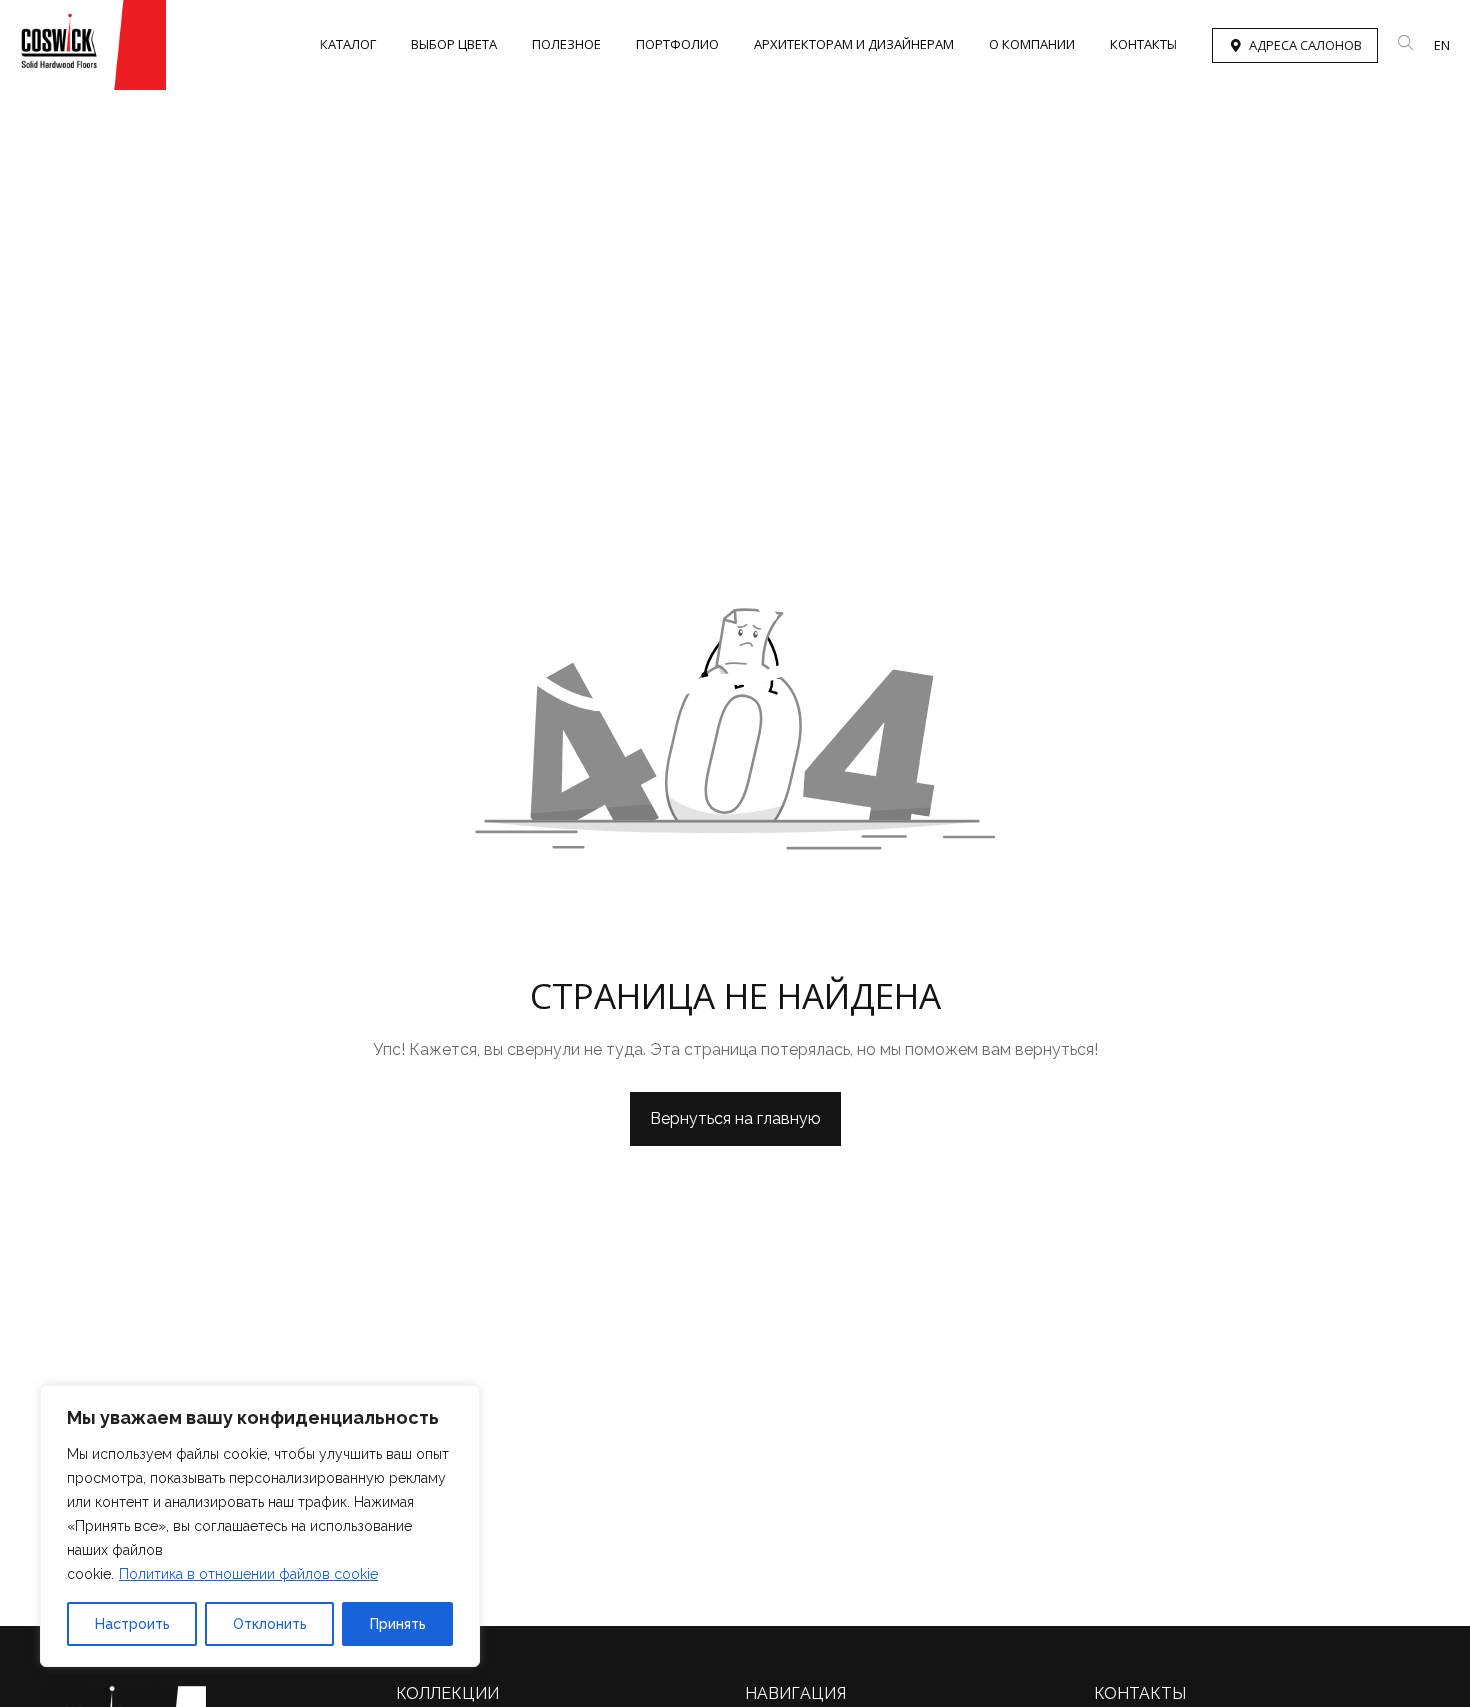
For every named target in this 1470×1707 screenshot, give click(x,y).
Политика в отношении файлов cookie (248, 1574)
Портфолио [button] (677, 44)
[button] (1406, 43)
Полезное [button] (566, 44)
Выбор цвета (454, 44)
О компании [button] (1032, 44)
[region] (260, 1526)
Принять (398, 1624)
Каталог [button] (348, 44)
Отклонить (270, 1624)
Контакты (1143, 44)
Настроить (132, 1624)
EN (1442, 45)
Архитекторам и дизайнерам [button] (854, 44)
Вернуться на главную (735, 1118)
